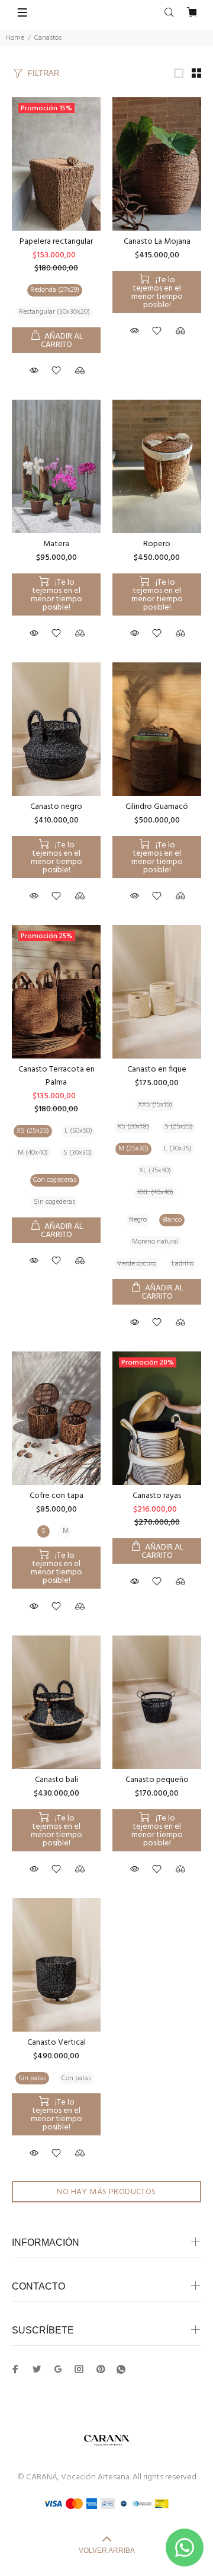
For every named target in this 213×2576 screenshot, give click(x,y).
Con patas (76, 2078)
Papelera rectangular (56, 242)
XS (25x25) (33, 1131)
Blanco (172, 1220)
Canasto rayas (157, 1496)
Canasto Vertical (57, 2043)
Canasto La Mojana (157, 242)
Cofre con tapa (57, 1496)
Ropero (157, 544)
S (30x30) (78, 1153)
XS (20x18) (133, 1127)
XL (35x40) (155, 1171)
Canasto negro (56, 807)
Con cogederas (55, 1180)
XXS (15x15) (155, 1105)
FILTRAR (43, 73)
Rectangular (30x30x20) (54, 312)
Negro (138, 1220)
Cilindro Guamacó (157, 807)
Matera (56, 544)
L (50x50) (78, 1131)
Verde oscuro (137, 1264)
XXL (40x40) (155, 1193)
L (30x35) (178, 1149)
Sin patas (32, 2078)
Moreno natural (155, 1242)
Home (15, 38)
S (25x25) (179, 1127)
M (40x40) (33, 1153)
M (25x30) (133, 1149)
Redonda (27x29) (55, 290)
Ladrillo (183, 1264)
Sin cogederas (54, 1202)
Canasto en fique (157, 1069)
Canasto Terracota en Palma (57, 1076)
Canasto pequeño (157, 1780)
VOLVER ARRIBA (107, 2551)
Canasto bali (57, 1780)
